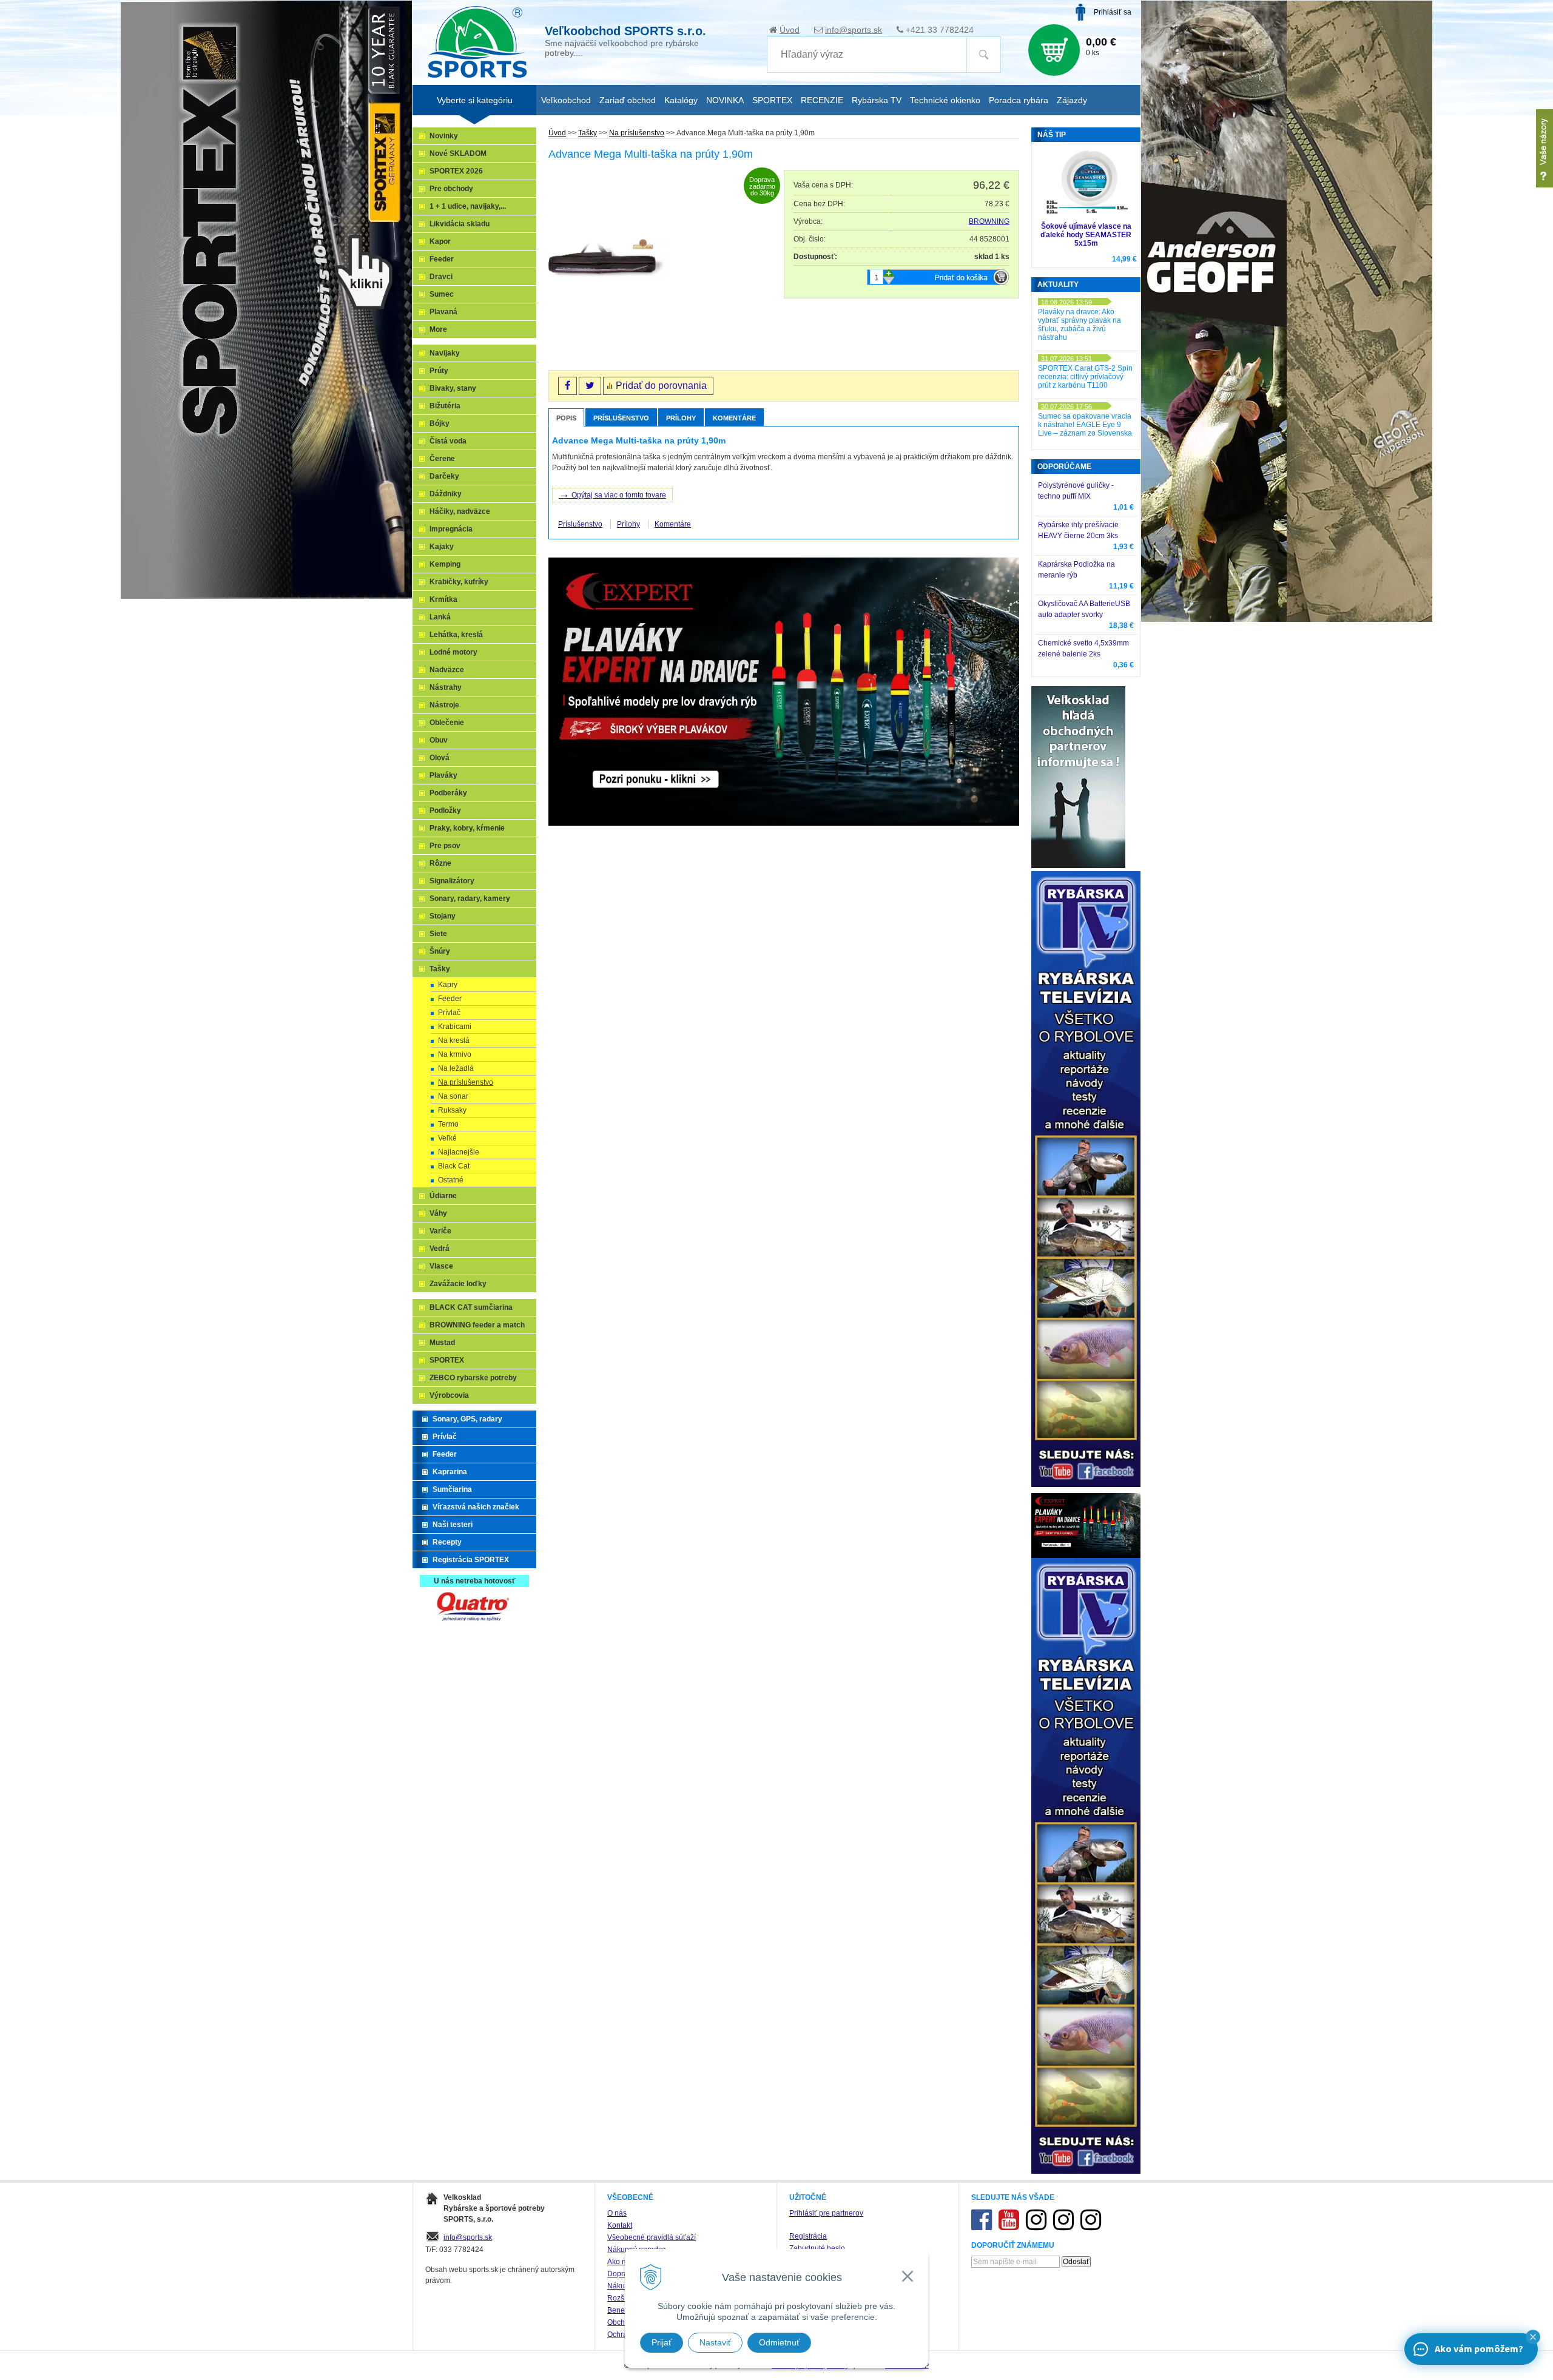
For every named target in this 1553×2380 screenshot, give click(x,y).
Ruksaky (452, 1110)
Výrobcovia (449, 1395)
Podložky (445, 811)
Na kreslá (454, 1040)
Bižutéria (445, 406)
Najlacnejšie (459, 1152)
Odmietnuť (779, 2342)
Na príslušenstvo (637, 133)
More (438, 329)
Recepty (447, 1542)
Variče (440, 1231)
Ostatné (451, 1180)
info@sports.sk (854, 30)
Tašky (588, 133)
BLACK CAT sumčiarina (471, 1307)
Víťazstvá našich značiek (476, 1507)
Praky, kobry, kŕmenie (467, 828)
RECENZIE (822, 100)
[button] (1533, 2337)
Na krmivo (455, 1054)
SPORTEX (447, 1360)
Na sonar (453, 1096)
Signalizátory (452, 881)
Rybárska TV (877, 100)
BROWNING (989, 221)
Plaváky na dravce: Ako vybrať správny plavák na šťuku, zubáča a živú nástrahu (1080, 325)
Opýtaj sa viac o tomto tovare (612, 494)
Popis (566, 418)
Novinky (444, 136)
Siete (438, 934)
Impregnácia (451, 529)
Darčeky (444, 476)
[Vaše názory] (1545, 148)
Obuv (439, 740)
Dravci (441, 277)
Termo (448, 1124)
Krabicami (455, 1027)
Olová (440, 758)
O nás (617, 2213)
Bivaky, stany (453, 388)
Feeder (442, 259)
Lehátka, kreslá (456, 635)
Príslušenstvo (621, 418)
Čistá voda (448, 441)
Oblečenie (447, 723)
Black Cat (454, 1166)
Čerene (442, 459)
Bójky (440, 423)
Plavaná (443, 312)
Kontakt (620, 2225)
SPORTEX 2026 (456, 171)
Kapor (440, 241)
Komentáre (734, 418)
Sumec (442, 294)
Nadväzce (447, 670)
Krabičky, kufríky (459, 582)
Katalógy (681, 100)
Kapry (448, 985)
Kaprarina (450, 1472)
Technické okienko (945, 100)
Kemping (445, 564)
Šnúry (440, 951)
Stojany (443, 916)
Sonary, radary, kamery (470, 898)
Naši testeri (453, 1525)
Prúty (439, 371)
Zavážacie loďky (458, 1284)
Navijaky (445, 353)
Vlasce (441, 1266)
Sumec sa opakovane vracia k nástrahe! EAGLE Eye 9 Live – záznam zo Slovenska (1085, 425)
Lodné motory (453, 652)
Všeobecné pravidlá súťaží (652, 2237)
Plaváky (443, 775)
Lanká (440, 617)
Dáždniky (446, 494)
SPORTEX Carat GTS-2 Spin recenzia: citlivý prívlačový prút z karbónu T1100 (1085, 377)
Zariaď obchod (628, 100)
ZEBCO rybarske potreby (473, 1378)
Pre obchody (451, 189)
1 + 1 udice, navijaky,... (468, 206)
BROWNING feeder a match (477, 1325)
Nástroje (444, 705)
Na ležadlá (456, 1068)
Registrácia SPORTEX (471, 1560)
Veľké (447, 1138)
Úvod (790, 30)
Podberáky (448, 793)
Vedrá (440, 1249)
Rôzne (440, 863)
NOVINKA (725, 100)
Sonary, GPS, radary (467, 1419)
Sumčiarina (452, 1489)
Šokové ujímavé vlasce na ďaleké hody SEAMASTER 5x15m (1086, 235)
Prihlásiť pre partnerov (826, 2213)
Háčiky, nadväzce (460, 511)
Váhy (438, 1213)
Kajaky (442, 547)
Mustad (442, 1343)
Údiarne (443, 1196)
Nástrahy (446, 687)
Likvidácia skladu (460, 224)
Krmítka (443, 599)
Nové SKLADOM (458, 153)
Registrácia (808, 2236)
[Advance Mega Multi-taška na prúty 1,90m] (607, 259)
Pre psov (445, 846)
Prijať (662, 2342)
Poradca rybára (1019, 100)
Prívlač (449, 1013)
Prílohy (681, 418)
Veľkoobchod (566, 100)
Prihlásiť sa (1113, 12)
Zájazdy (1072, 100)
